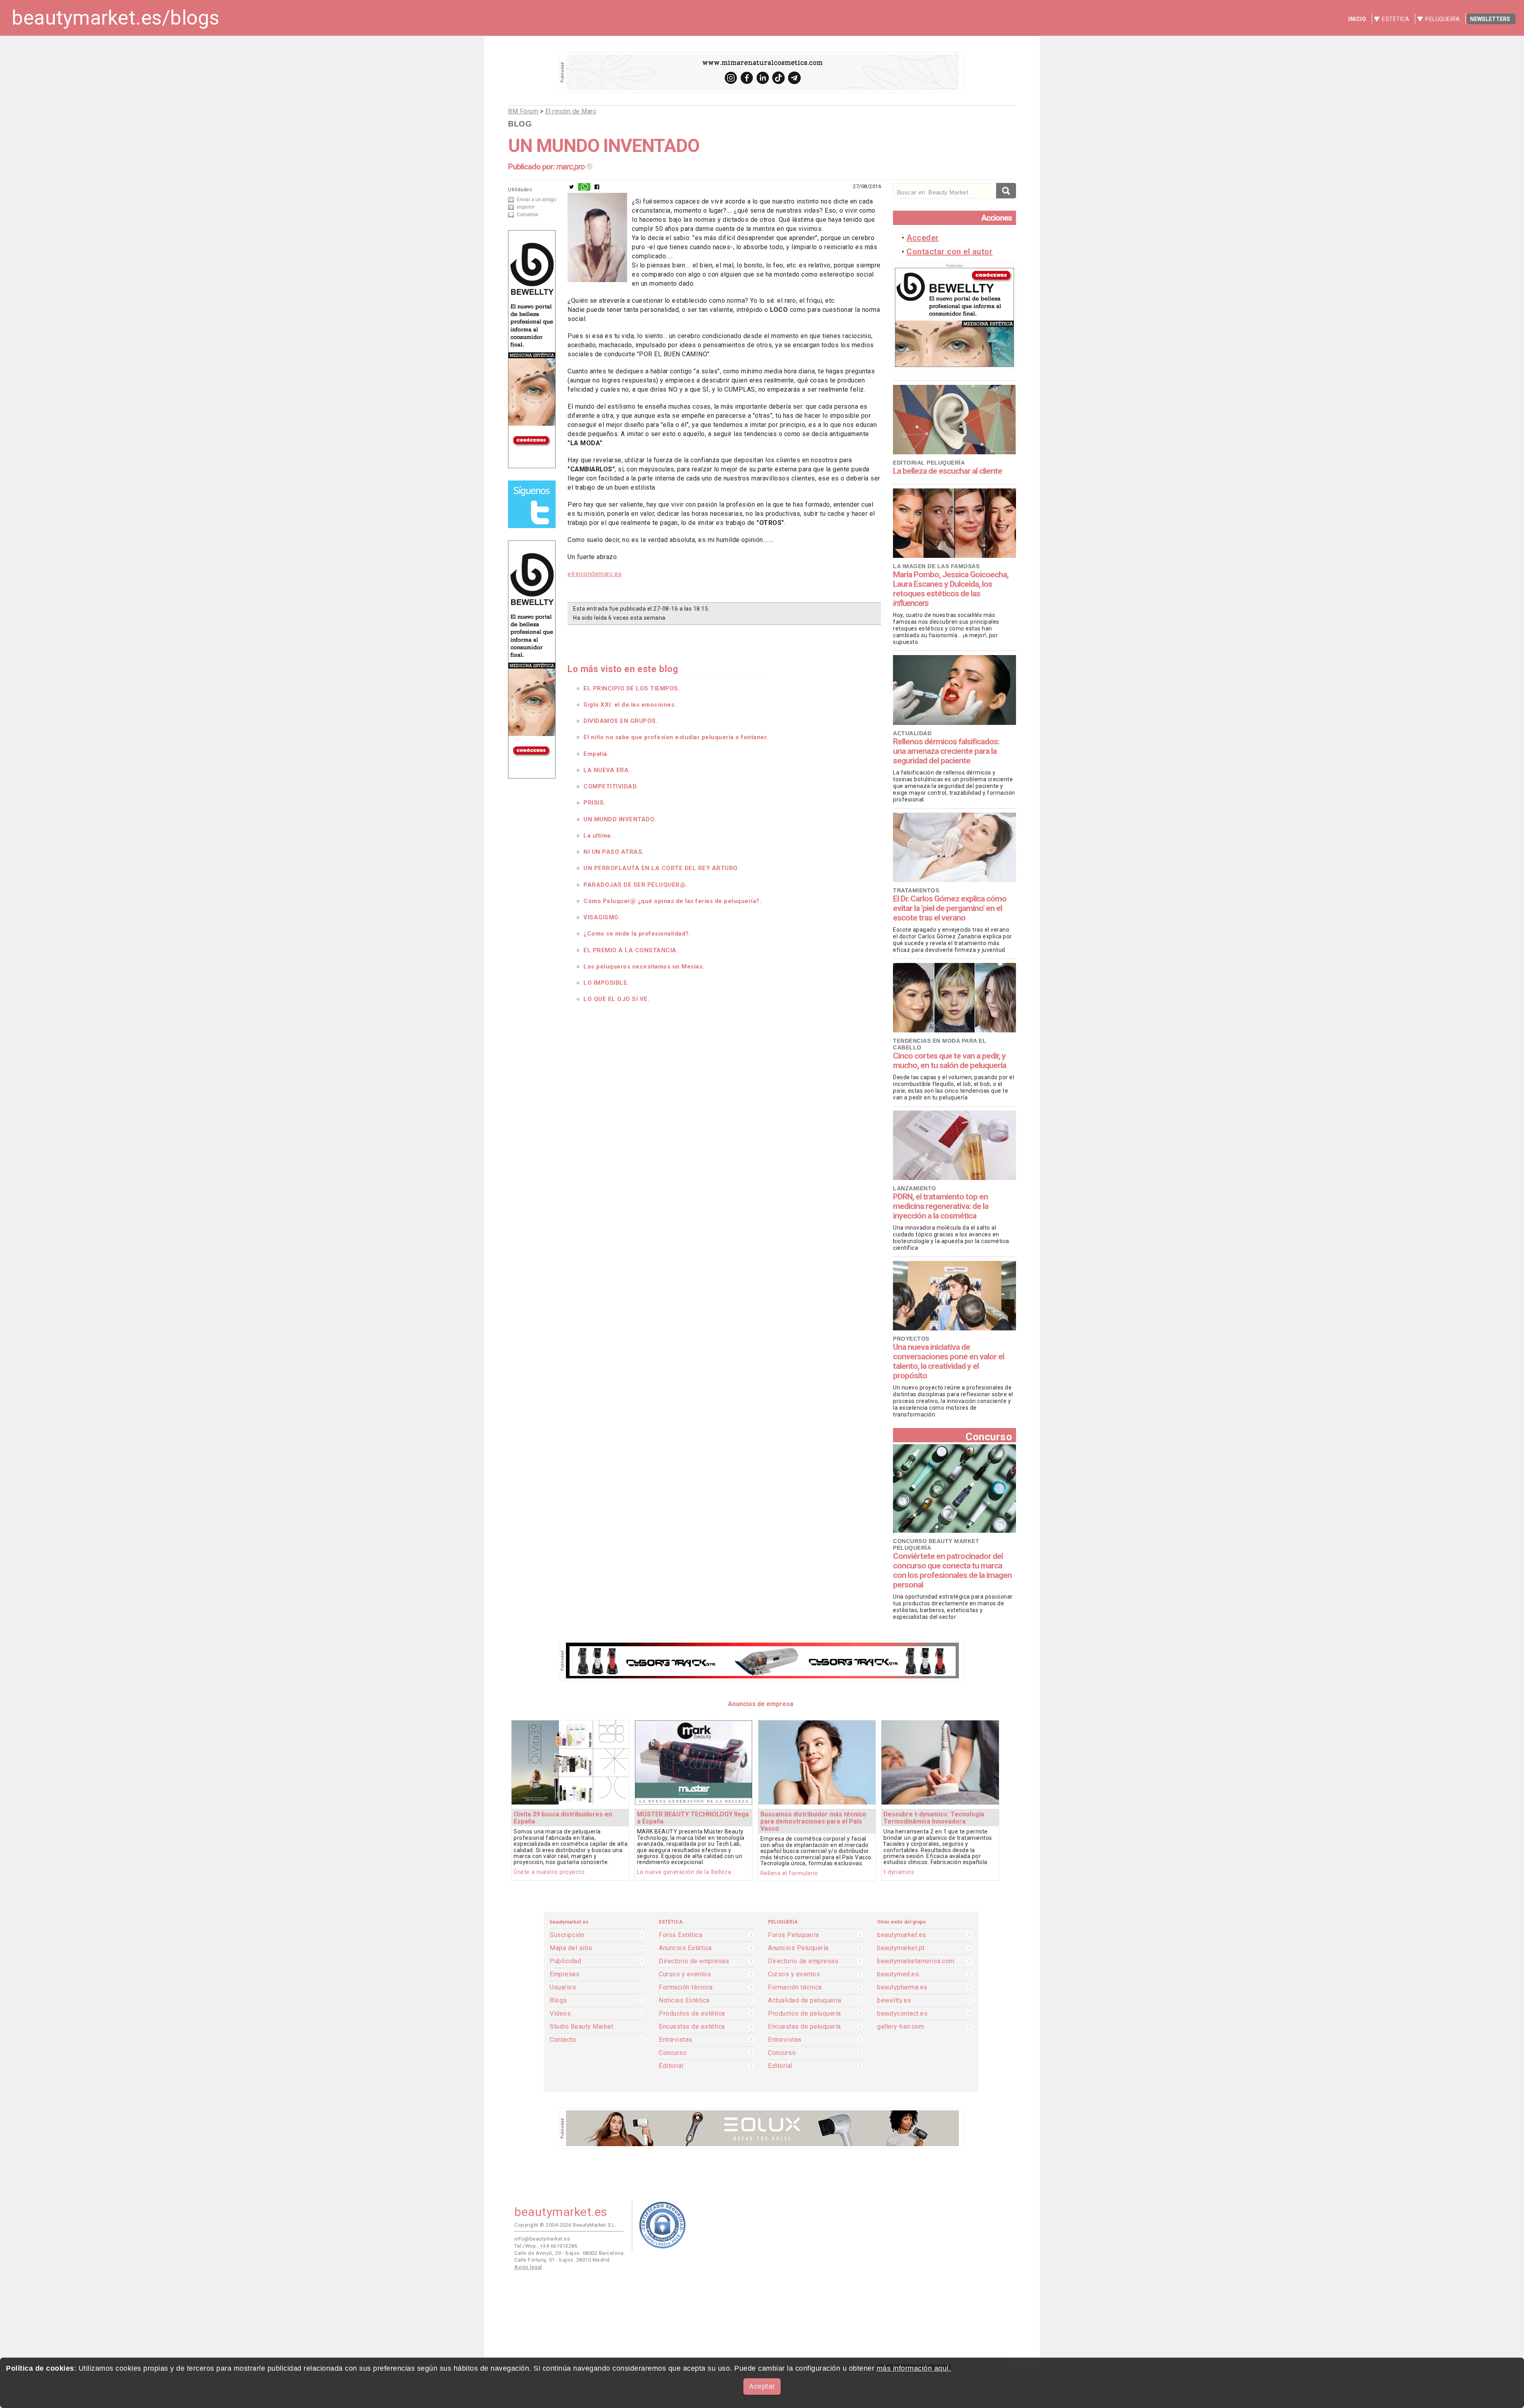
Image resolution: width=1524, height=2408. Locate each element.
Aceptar (762, 2386)
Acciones (997, 218)
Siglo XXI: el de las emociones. (630, 705)
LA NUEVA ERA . (608, 770)
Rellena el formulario (789, 1873)
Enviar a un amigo (536, 200)
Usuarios (563, 1987)
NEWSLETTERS (1490, 19)
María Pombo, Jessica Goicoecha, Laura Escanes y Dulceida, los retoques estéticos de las (951, 589)
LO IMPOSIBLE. (606, 983)
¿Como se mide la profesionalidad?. (637, 934)
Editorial (671, 2066)
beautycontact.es (902, 2014)
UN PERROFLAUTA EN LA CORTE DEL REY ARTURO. (661, 868)
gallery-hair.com (901, 2027)
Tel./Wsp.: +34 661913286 (546, 2246)
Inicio (1357, 19)
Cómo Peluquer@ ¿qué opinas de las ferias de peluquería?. (672, 901)
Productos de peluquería (804, 2014)
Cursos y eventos (685, 1974)
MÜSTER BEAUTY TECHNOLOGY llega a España (693, 1818)
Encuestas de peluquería (804, 2027)
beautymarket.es (902, 1935)
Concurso (989, 1437)
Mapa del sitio (571, 1948)
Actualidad (912, 733)
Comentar (528, 215)
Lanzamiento (915, 1188)
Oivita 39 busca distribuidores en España (563, 1818)
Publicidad (565, 1961)
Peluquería (1442, 19)
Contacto (563, 2040)
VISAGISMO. (602, 917)
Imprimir (526, 207)
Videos (560, 2014)
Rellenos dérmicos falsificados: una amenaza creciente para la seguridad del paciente (946, 751)
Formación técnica (686, 1987)
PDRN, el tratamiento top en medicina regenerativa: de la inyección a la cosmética (941, 1206)
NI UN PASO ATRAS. (614, 852)
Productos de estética (692, 2014)
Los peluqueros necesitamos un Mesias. (644, 967)
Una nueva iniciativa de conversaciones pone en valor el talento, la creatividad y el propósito (949, 1361)
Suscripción (567, 1935)
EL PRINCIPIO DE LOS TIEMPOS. (632, 688)
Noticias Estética (684, 2001)
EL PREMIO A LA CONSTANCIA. (631, 950)
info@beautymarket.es (542, 2239)
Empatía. (596, 754)
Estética (1396, 19)
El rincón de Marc (571, 111)
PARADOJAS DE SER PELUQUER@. (635, 885)
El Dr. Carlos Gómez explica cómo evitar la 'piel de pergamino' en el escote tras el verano (950, 908)
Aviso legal (528, 2267)
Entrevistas (676, 2040)
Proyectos (911, 1339)
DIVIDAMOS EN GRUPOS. (621, 721)
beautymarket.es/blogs (116, 18)
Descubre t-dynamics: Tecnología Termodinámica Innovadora (934, 1818)
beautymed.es (898, 1974)
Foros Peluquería (793, 1935)
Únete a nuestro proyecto (549, 1872)
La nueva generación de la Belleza (684, 1872)
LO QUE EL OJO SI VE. (616, 999)
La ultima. (598, 836)
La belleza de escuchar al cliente (948, 471)
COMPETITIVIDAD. (611, 786)
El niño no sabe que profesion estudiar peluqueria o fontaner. (676, 737)
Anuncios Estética (685, 1948)
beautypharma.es (902, 1987)
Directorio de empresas (694, 1961)
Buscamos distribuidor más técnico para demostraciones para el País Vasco (813, 1821)
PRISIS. (595, 803)
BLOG (520, 124)
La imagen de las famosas (936, 566)
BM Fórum (523, 111)
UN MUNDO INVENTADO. (620, 819)
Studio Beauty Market (581, 2027)
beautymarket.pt (901, 1948)
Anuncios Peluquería (798, 1948)
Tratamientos (916, 890)
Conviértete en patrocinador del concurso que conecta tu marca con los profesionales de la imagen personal (952, 1570)
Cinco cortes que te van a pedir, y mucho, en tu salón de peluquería (950, 1061)
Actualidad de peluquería (804, 2001)
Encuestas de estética (692, 2027)
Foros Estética (680, 1935)
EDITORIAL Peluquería (929, 463)
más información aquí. (914, 2368)
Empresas (565, 1974)
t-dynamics (899, 1872)
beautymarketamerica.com (916, 1961)
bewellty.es (894, 2001)
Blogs (558, 2001)
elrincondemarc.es (595, 574)
